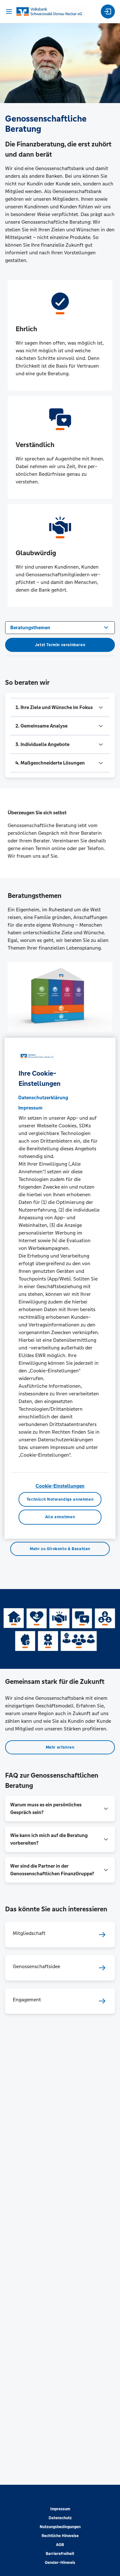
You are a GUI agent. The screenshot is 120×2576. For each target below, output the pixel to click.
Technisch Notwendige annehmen (60, 1499)
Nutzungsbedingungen (60, 2527)
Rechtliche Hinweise (60, 2536)
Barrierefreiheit (60, 2554)
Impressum (60, 2509)
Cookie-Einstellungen (60, 1486)
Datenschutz (60, 2518)
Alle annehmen (60, 1517)
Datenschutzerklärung (43, 1098)
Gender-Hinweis (60, 2563)
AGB (60, 2545)
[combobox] (60, 627)
